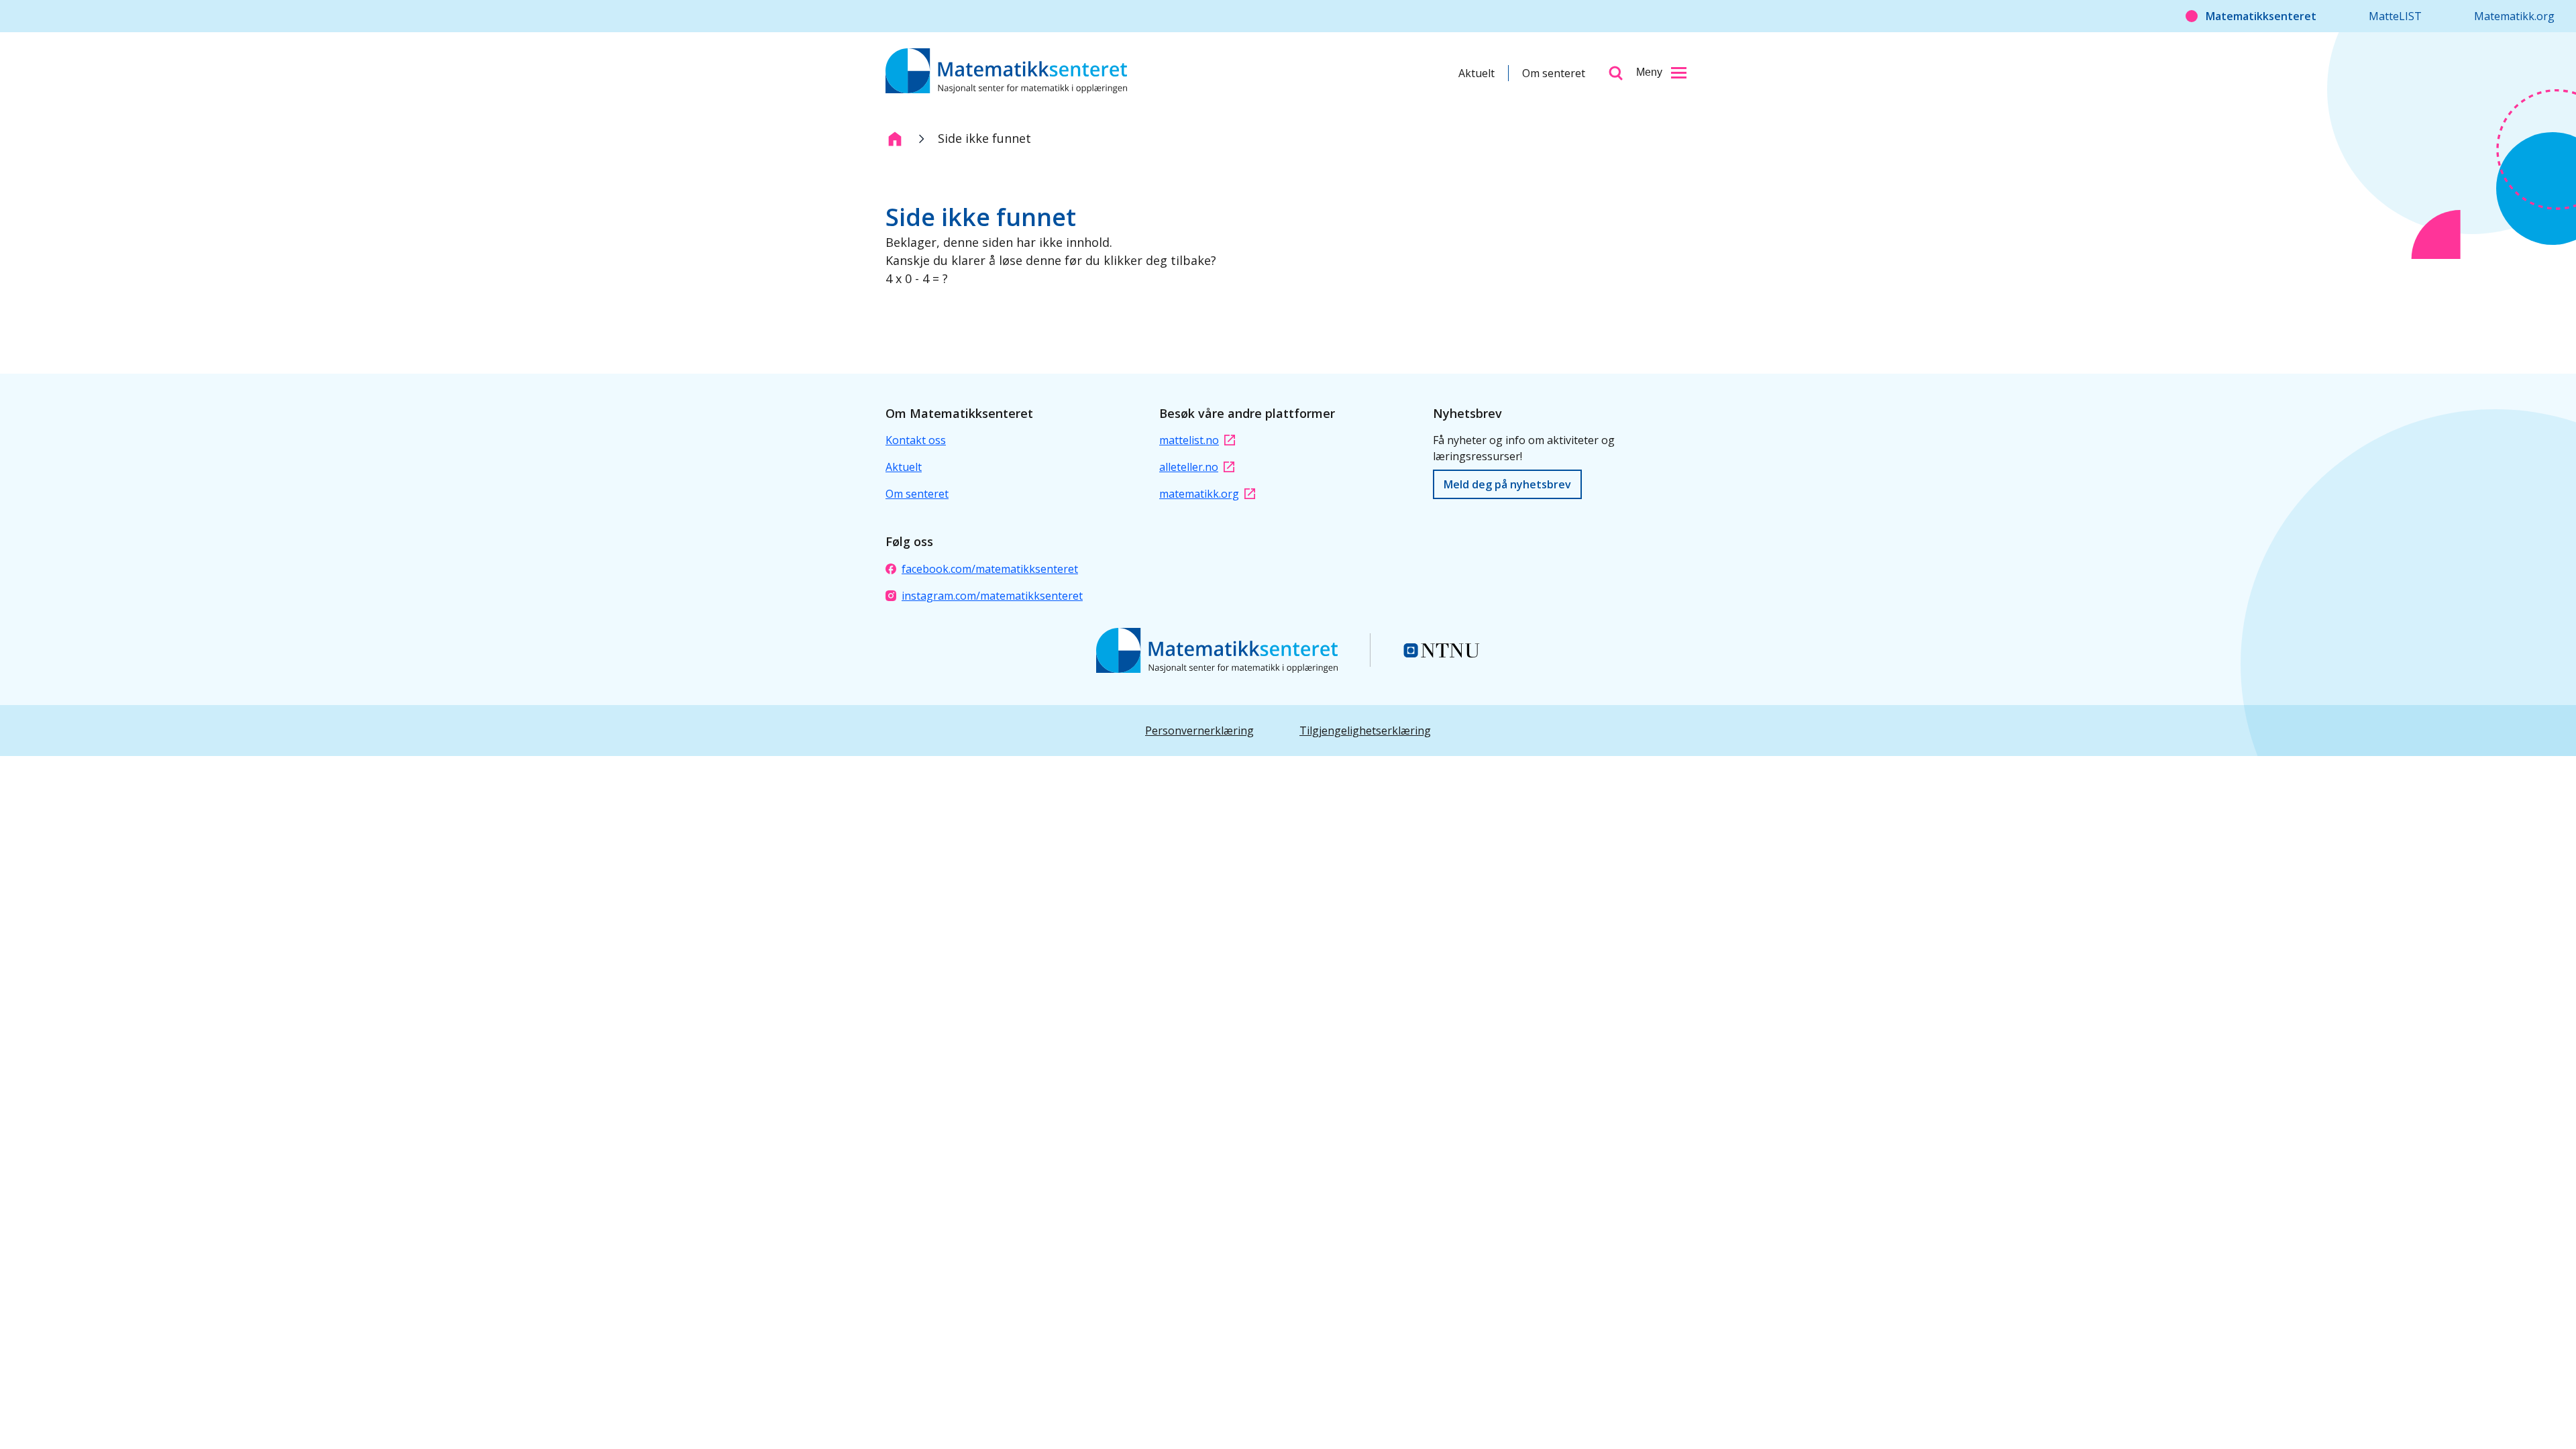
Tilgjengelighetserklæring (1365, 731)
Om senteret (1554, 73)
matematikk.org (1199, 494)
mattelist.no (1189, 440)
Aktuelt (1477, 73)
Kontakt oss (916, 440)
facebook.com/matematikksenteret (990, 569)
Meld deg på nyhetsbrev (1507, 484)
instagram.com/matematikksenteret (992, 596)
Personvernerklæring (1199, 731)
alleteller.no (1189, 467)
